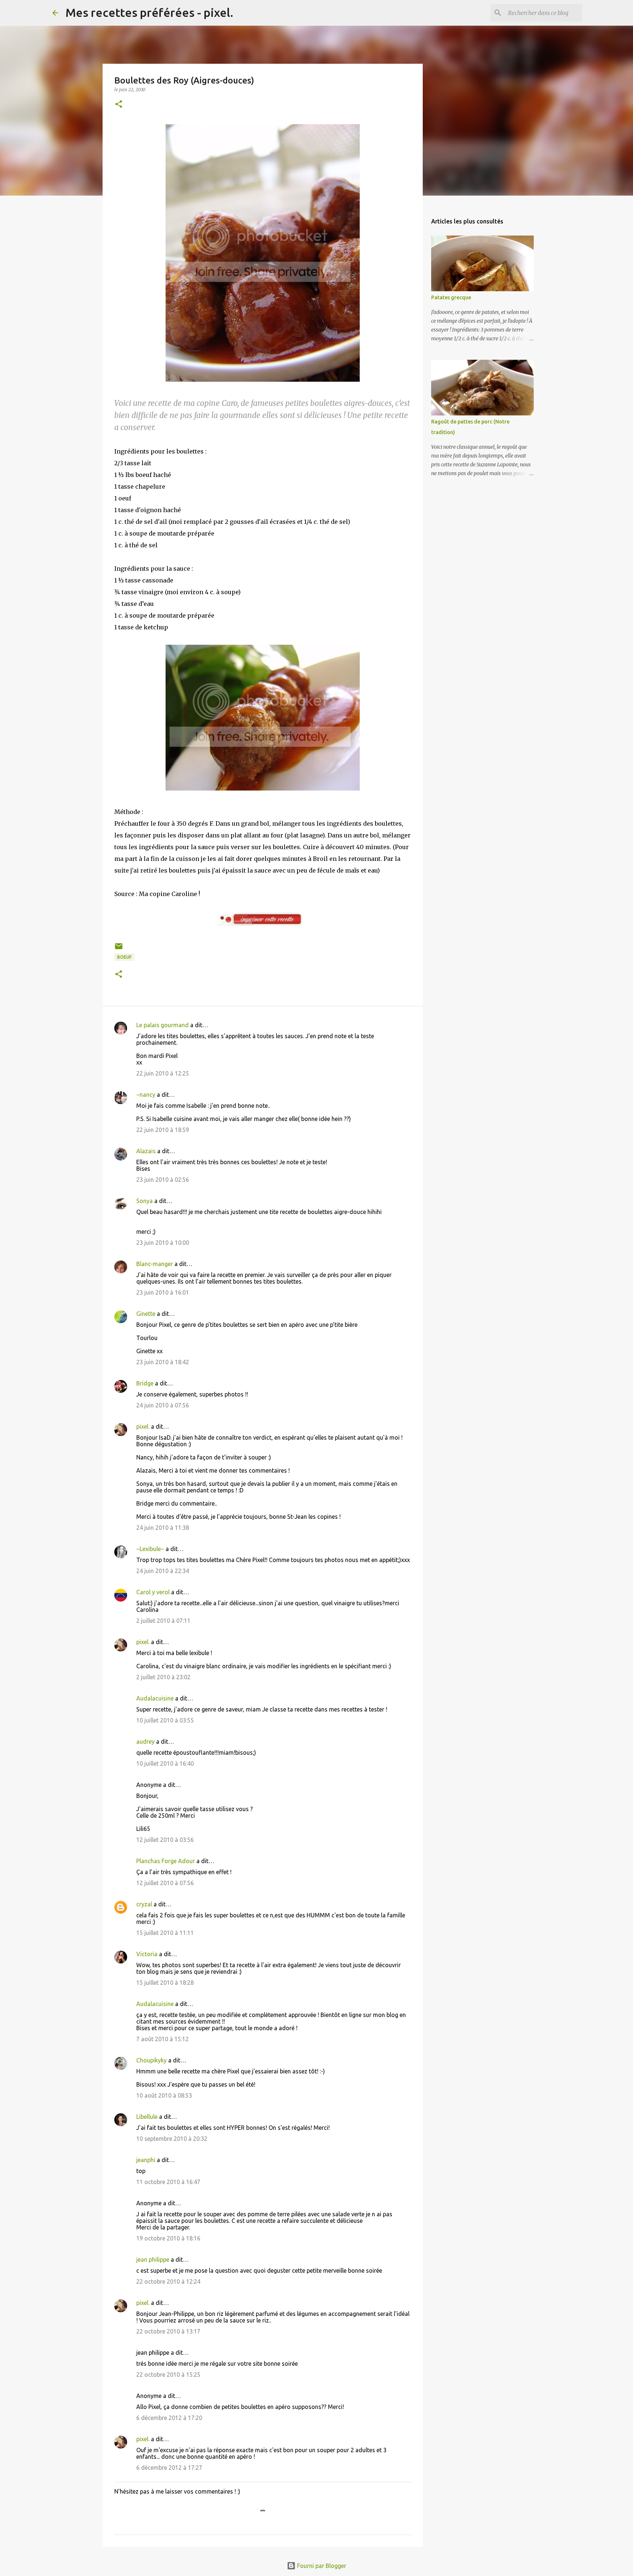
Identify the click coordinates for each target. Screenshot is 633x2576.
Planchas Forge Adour (166, 1861)
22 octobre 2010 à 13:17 (168, 2331)
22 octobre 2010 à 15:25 (168, 2375)
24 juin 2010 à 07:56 (163, 1405)
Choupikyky (151, 2060)
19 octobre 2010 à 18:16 (168, 2238)
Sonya (145, 1201)
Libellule (147, 2117)
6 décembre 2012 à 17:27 (169, 2468)
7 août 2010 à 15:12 (162, 2039)
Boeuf (124, 957)
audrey (145, 1742)
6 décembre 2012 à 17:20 (169, 2418)
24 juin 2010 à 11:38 (163, 1528)
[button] (119, 105)
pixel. (143, 1426)
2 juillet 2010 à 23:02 (163, 1677)
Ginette (146, 1314)
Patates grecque (451, 297)
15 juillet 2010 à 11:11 (165, 1933)
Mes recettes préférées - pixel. (149, 12)
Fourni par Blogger (321, 2566)
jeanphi (146, 2160)
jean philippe (153, 2259)
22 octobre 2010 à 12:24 (168, 2281)
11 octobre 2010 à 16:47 (168, 2182)
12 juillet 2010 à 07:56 (165, 1883)
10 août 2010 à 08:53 (164, 2095)
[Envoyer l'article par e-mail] (119, 949)
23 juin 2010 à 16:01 (163, 1292)
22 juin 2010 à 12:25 (163, 1073)
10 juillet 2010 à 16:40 (165, 1763)
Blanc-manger (155, 1264)
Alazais (146, 1151)
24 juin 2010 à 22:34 (163, 1571)
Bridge (145, 1383)
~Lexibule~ (150, 1549)
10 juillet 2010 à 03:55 (165, 1720)
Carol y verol (153, 1592)
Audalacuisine (155, 1698)
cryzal (144, 1904)
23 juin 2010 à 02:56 (163, 1180)
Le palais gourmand (162, 1025)
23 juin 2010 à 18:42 (163, 1362)
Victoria (147, 1954)
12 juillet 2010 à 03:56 (165, 1840)
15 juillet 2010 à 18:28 (165, 1983)
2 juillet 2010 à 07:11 (163, 1621)
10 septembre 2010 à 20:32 (172, 2139)
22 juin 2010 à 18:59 (163, 1130)
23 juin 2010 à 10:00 (163, 1243)
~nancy (146, 1095)
